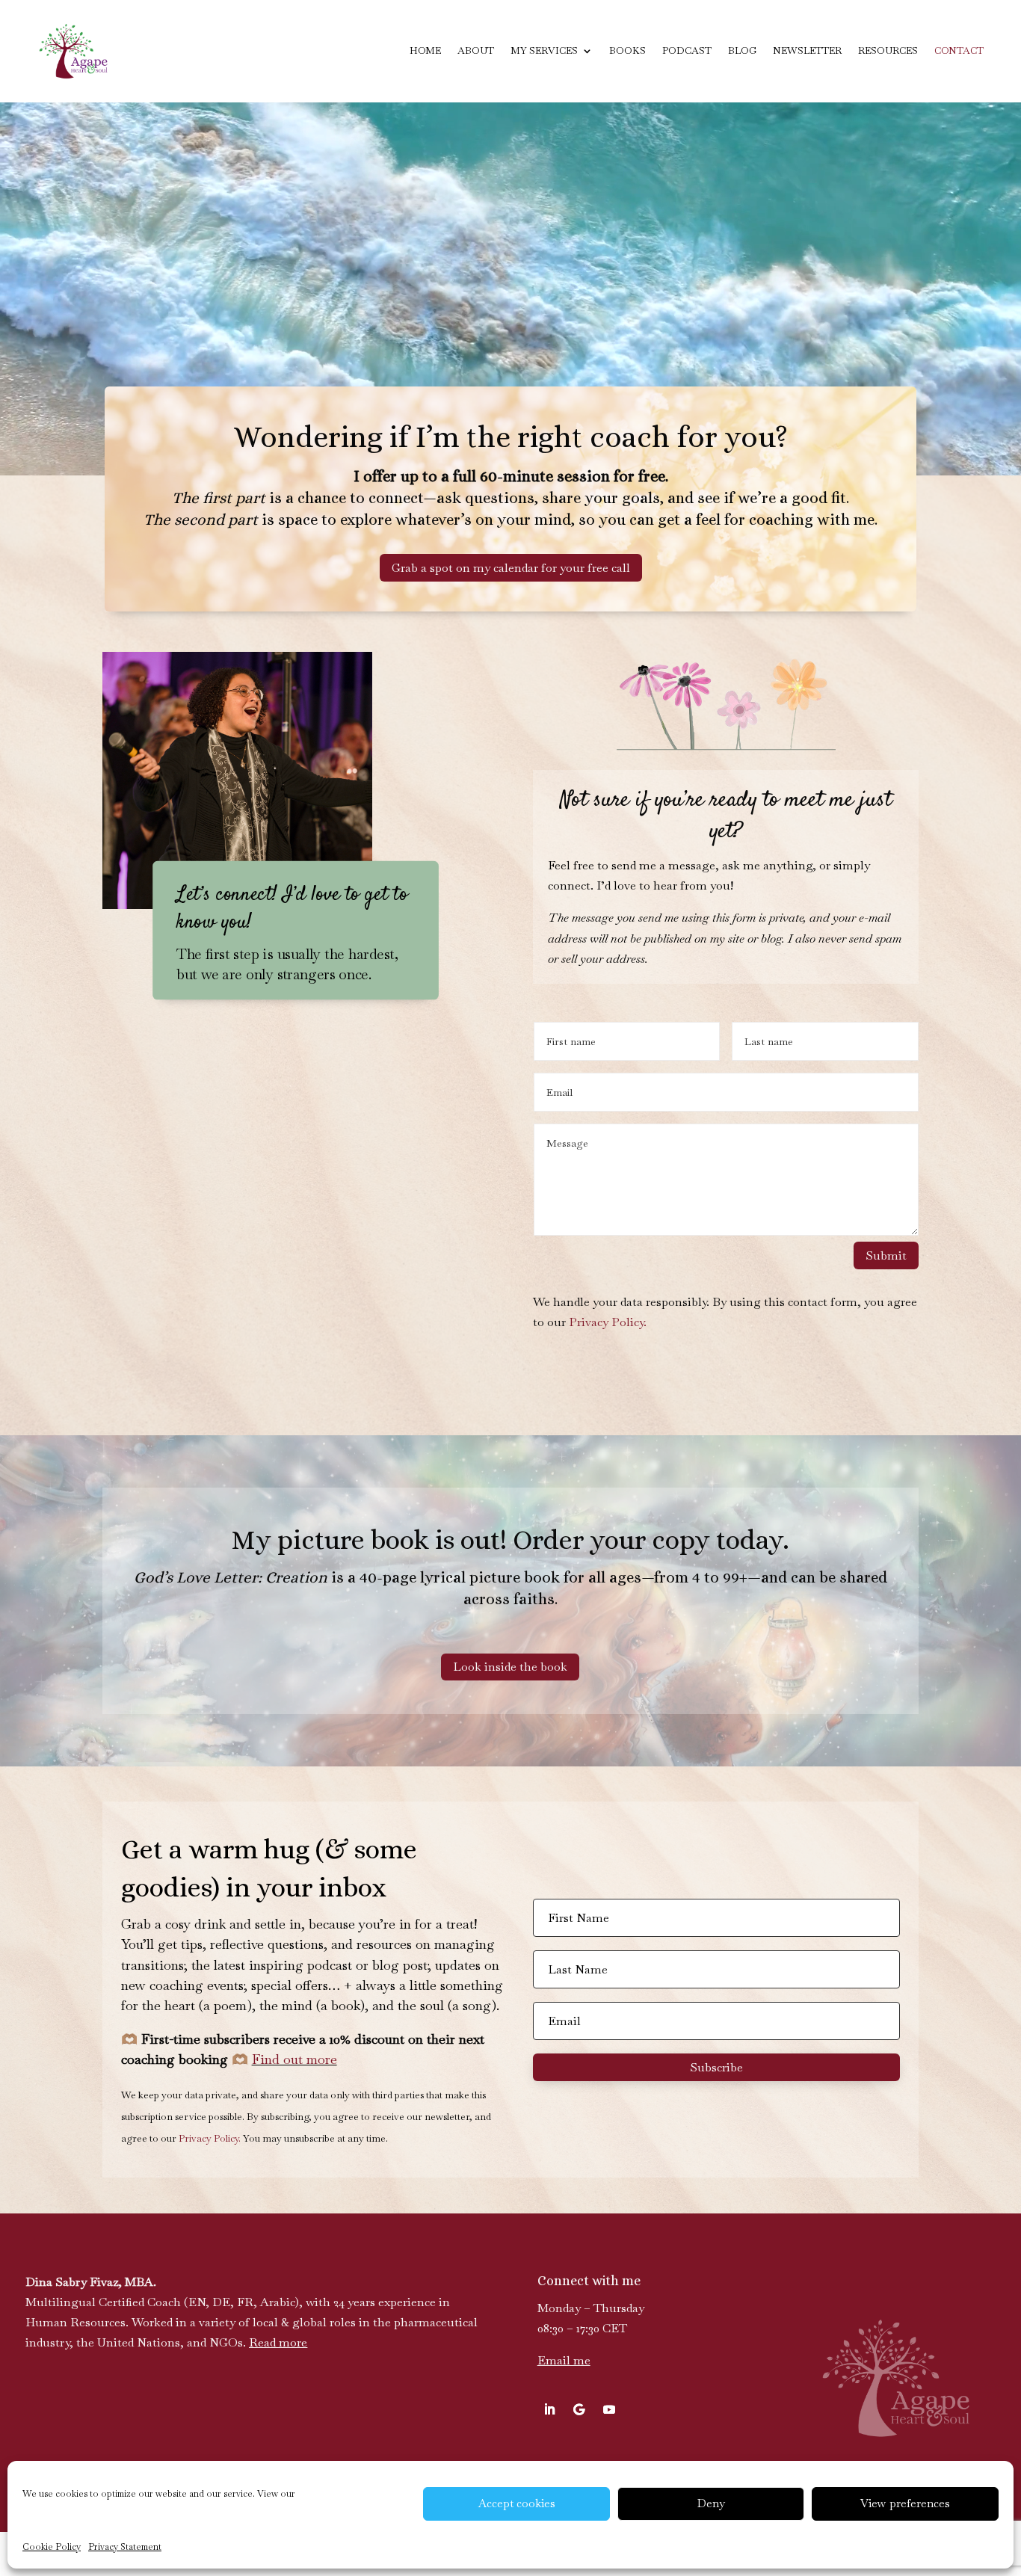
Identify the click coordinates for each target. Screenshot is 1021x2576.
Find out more (294, 2059)
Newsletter (807, 50)
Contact (959, 50)
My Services (544, 50)
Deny (711, 2503)
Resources (888, 50)
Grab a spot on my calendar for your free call (511, 568)
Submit (886, 1255)
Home (425, 50)
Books (627, 50)
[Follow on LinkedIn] (549, 2409)
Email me (564, 2360)
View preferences (905, 2503)
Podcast (687, 50)
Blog (742, 50)
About (476, 50)
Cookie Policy (52, 2547)
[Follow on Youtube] (609, 2409)
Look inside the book (510, 1667)
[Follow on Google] (579, 2409)
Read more (278, 2342)
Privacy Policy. (608, 1322)
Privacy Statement (125, 2547)
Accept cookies (517, 2503)
